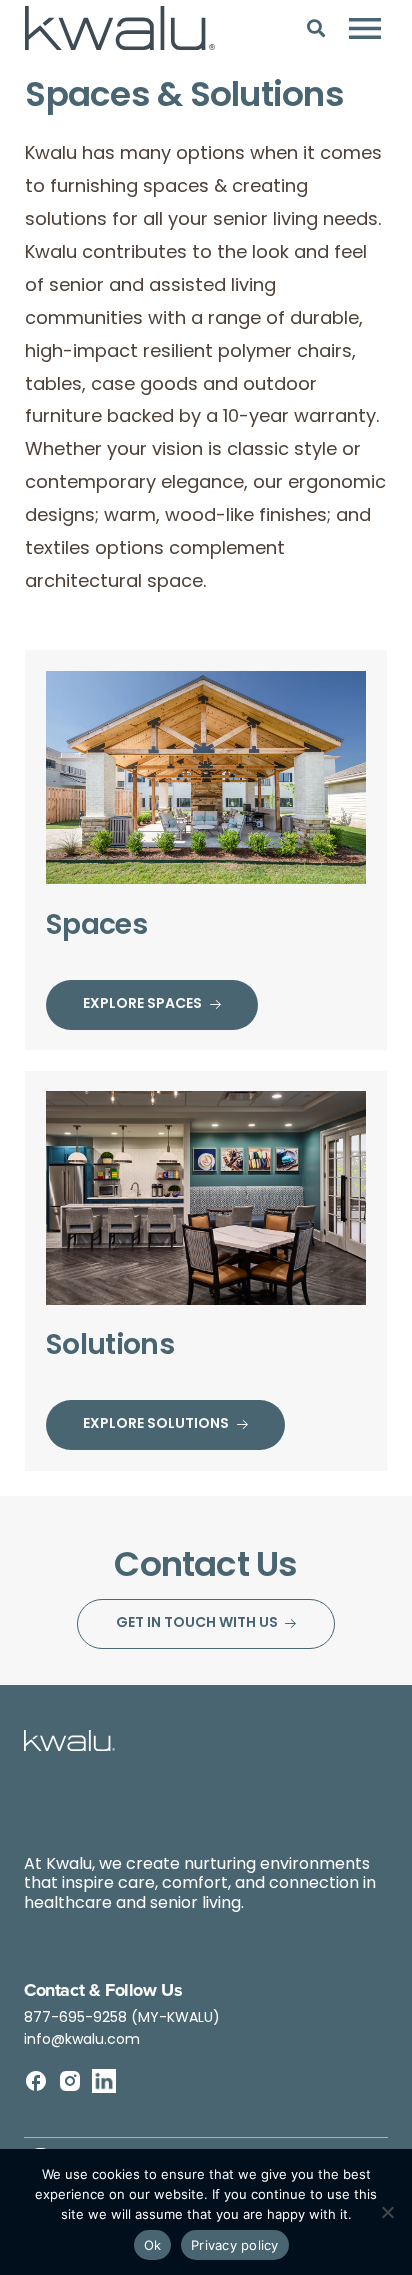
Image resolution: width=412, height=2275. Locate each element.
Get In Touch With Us (197, 1623)
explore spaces (142, 1004)
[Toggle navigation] (365, 28)
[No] (387, 2212)
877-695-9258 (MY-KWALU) (122, 2018)
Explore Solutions (156, 1424)
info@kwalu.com (82, 2040)
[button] (316, 27)
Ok (153, 2245)
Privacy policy (235, 2245)
